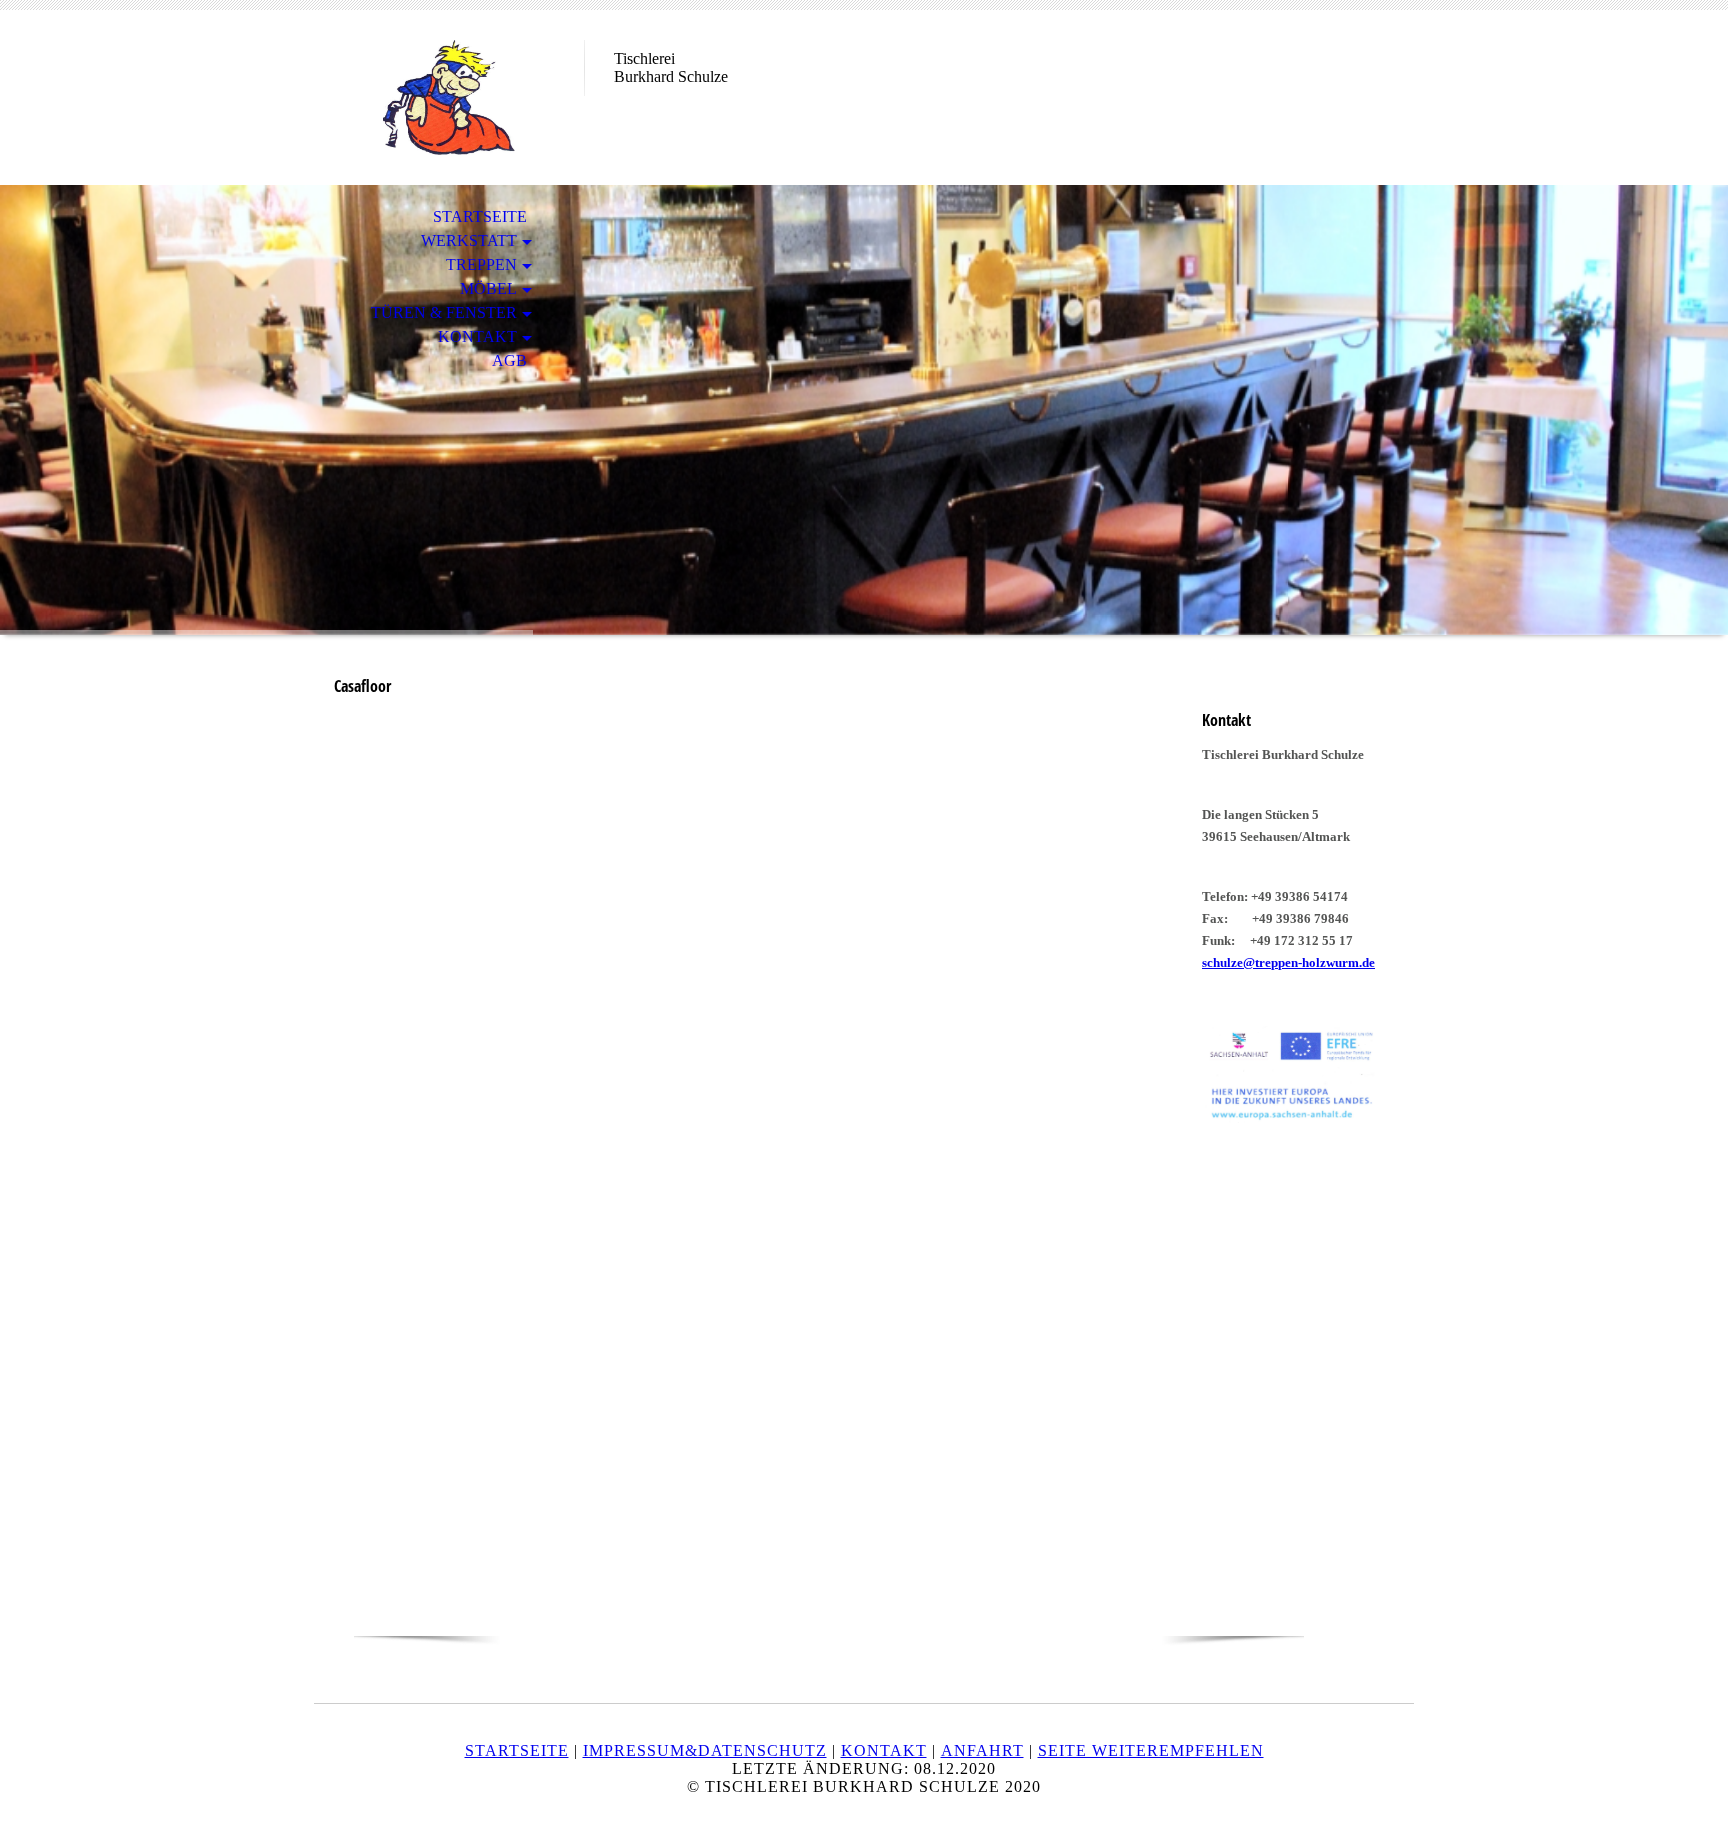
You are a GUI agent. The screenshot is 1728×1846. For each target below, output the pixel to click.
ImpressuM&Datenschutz (705, 1750)
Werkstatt (469, 240)
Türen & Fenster (444, 312)
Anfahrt (982, 1750)
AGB (509, 360)
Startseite (480, 216)
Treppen (481, 264)
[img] (449, 97)
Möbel (488, 288)
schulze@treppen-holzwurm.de (1288, 962)
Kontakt (477, 336)
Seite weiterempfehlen (1151, 1750)
